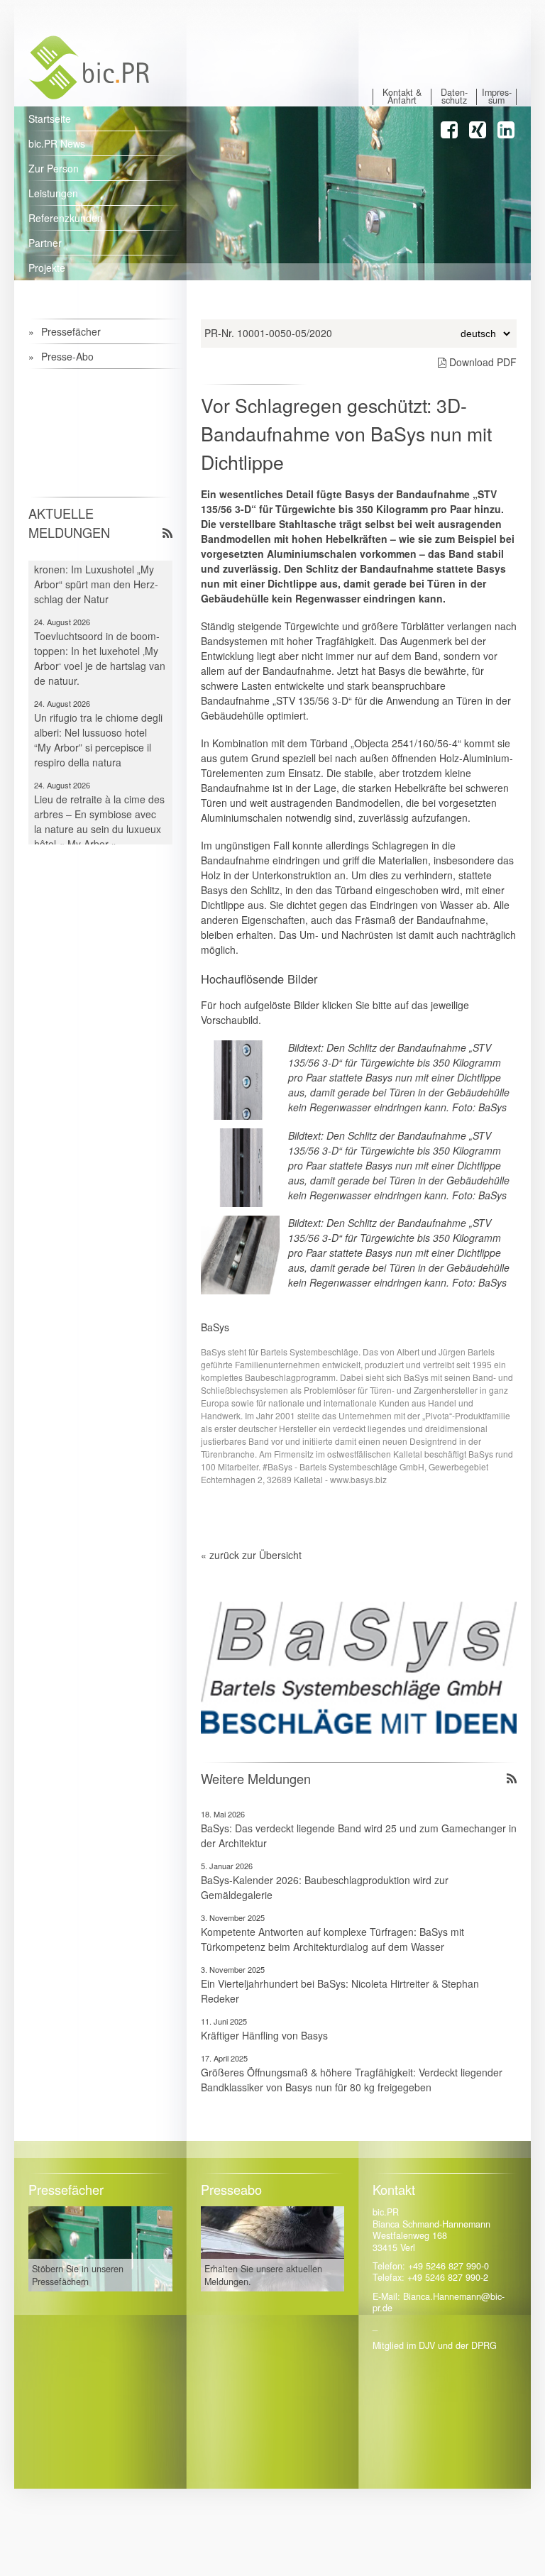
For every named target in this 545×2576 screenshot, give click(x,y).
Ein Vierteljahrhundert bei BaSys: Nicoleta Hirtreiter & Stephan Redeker (340, 1991)
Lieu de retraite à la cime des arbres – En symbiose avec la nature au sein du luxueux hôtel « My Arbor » (99, 804)
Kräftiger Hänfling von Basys (264, 2035)
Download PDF (481, 362)
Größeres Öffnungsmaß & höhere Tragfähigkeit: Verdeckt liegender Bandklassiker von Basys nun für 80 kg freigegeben (352, 2080)
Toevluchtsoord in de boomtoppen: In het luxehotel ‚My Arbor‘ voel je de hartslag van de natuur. (100, 641)
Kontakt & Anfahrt (402, 97)
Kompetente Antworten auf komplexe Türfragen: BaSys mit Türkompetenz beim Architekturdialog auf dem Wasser (332, 1939)
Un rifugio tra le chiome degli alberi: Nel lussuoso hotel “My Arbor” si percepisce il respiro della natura (98, 723)
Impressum (497, 97)
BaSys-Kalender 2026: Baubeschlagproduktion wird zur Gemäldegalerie (325, 1887)
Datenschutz (454, 97)
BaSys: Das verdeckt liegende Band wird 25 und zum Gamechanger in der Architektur (359, 1835)
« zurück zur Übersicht (251, 1555)
